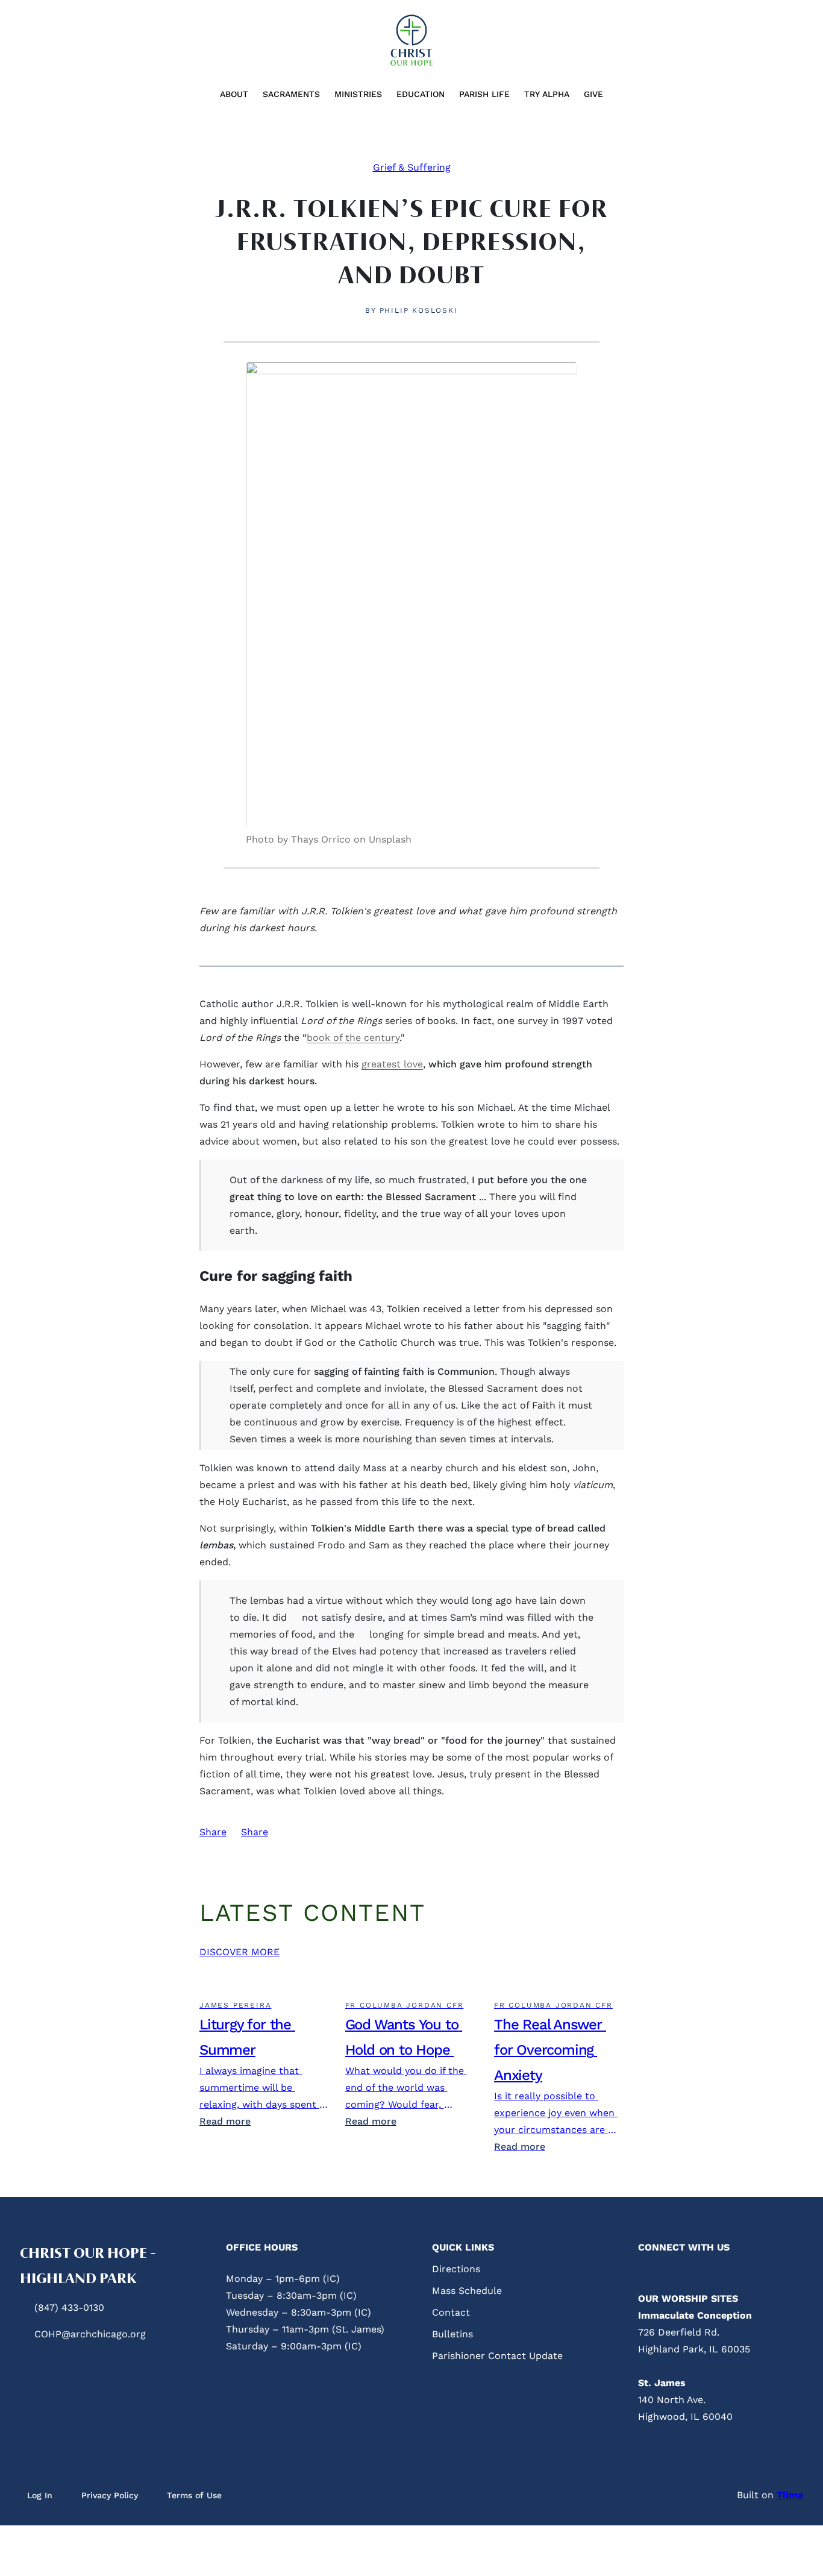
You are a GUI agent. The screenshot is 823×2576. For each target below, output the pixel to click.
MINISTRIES (358, 94)
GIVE (593, 94)
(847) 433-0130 (69, 2307)
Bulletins (452, 2334)
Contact (451, 2312)
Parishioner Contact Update (497, 2356)
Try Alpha (547, 94)
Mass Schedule (467, 2291)
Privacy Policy (110, 2495)
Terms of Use (194, 2495)
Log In (40, 2495)
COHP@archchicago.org (90, 2334)
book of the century (353, 1038)
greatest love (392, 1064)
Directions (456, 2269)
